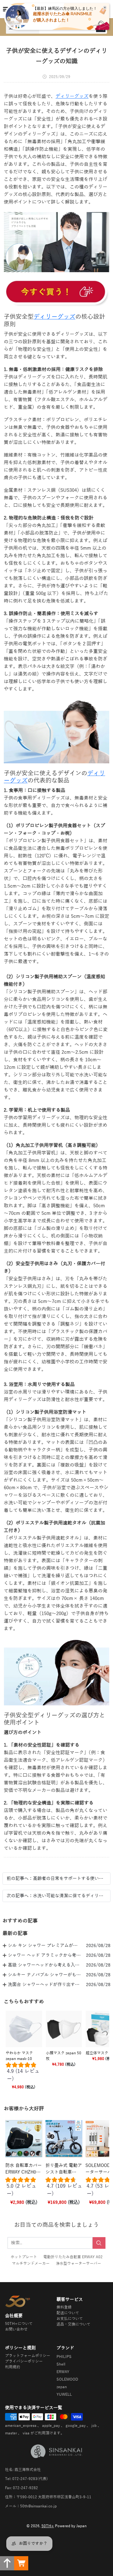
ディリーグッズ (72, 96)
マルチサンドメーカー (31, 2264)
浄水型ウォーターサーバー (78, 2264)
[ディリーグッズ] (56, 293)
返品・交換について (73, 2324)
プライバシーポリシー (24, 2361)
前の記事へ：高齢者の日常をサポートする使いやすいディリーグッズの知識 (56, 1879)
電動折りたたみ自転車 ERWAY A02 (73, 2257)
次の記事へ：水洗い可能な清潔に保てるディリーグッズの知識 (56, 1896)
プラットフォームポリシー (28, 2356)
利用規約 (13, 2367)
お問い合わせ (16, 2329)
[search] (99, 2243)
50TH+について (19, 2324)
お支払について (70, 2319)
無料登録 (64, 2307)
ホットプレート (24, 2257)
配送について (68, 2313)
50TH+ (48, 2526)
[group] (24, 2073)
